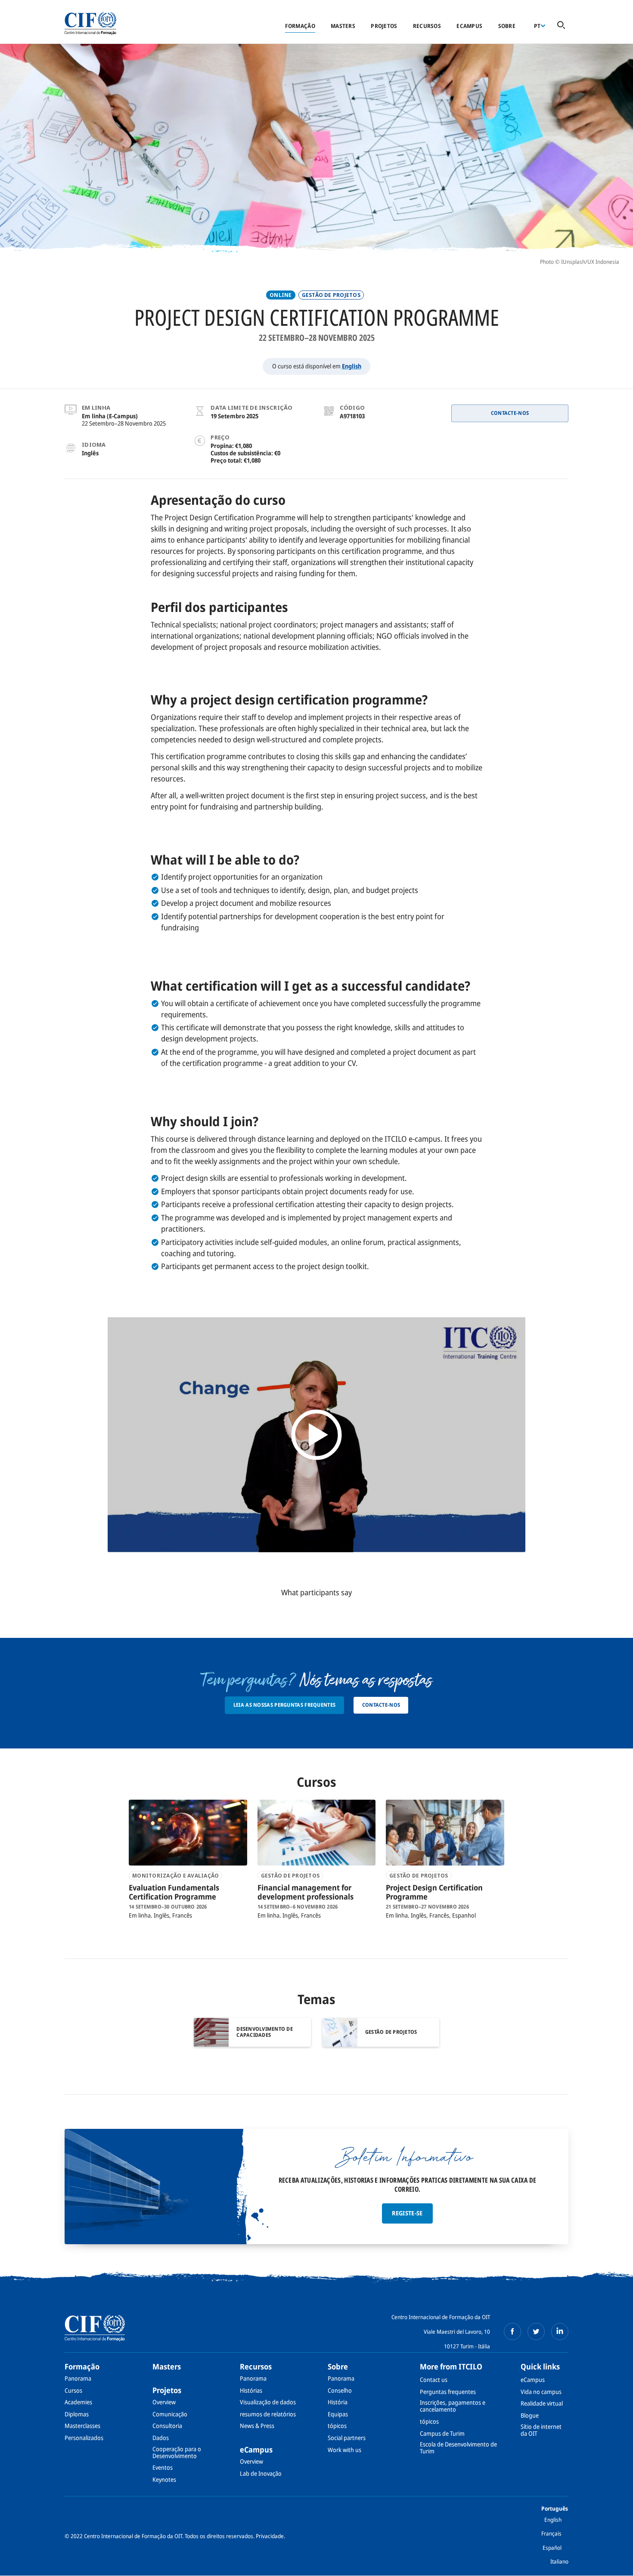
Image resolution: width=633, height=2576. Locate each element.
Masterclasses (82, 2426)
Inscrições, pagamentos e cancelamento (453, 2406)
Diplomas (77, 2414)
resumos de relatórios (268, 2414)
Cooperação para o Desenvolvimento (177, 2452)
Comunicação (170, 2414)
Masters (343, 26)
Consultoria (167, 2426)
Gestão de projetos (331, 295)
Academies (78, 2402)
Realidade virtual (542, 2403)
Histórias (251, 2390)
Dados (161, 2438)
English (352, 366)
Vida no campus (541, 2392)
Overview (164, 2402)
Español (552, 2548)
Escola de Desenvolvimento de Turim (458, 2448)
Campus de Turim (442, 2433)
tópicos (337, 2426)
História (338, 2402)
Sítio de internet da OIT (541, 2430)
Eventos (163, 2467)
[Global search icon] (561, 26)
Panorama (78, 2378)
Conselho (340, 2390)
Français (551, 2533)
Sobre (507, 26)
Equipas (338, 2414)
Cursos (73, 2390)
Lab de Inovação (261, 2473)
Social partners (347, 2438)
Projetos (384, 26)
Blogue (530, 2415)
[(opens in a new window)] (512, 2332)
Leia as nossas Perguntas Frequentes (285, 1705)
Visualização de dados (268, 2402)
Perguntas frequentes (448, 2392)
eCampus (469, 26)
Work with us (344, 2450)
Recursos (427, 26)
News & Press (257, 2426)
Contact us (434, 2380)
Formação (300, 26)
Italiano (559, 2561)
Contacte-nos (510, 413)
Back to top (613, 2564)
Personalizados (84, 2438)
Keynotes (164, 2479)
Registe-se (407, 2213)
